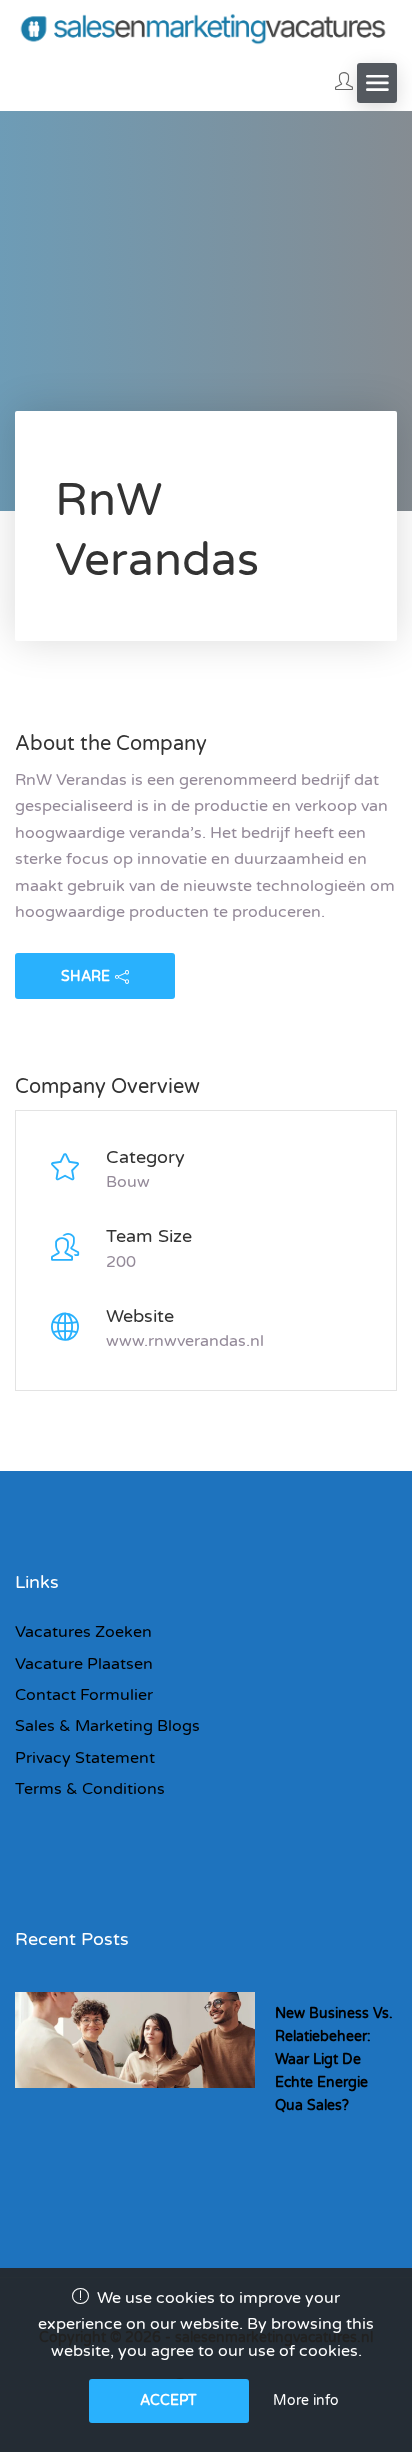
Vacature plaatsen (84, 1664)
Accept (168, 2400)
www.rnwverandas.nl (185, 1341)
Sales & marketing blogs (107, 1726)
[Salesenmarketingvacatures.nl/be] (206, 27)
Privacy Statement (85, 1758)
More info (306, 2400)
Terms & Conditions (90, 1789)
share (85, 976)
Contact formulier (84, 1695)
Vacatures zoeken (83, 1632)
